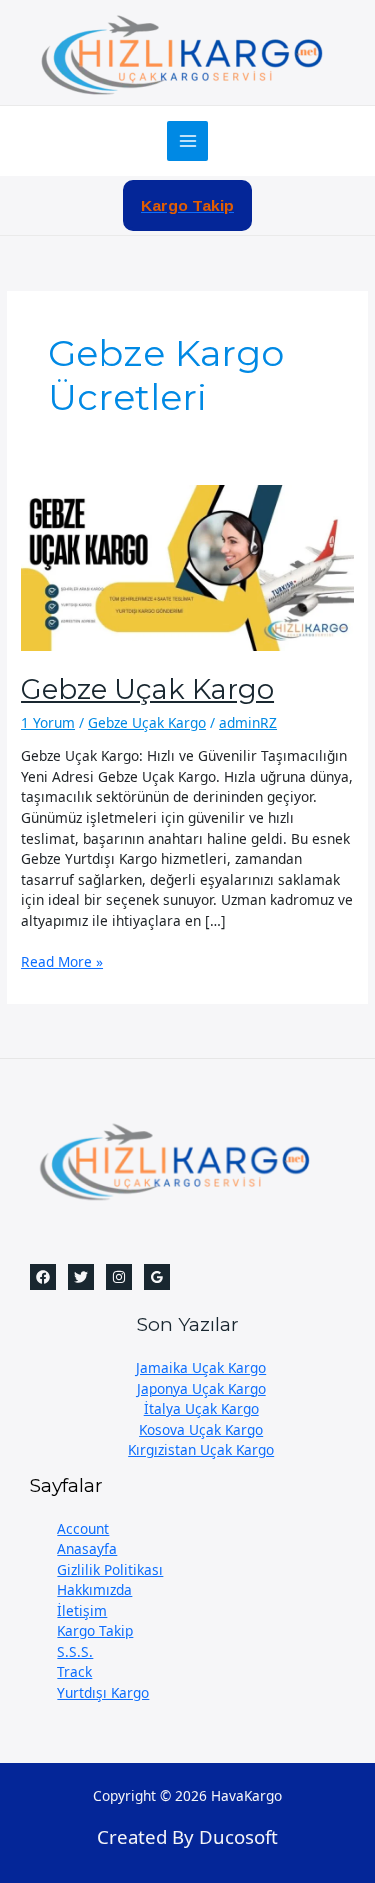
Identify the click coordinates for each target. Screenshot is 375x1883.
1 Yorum (48, 722)
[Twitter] (81, 1277)
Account (83, 1528)
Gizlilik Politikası (110, 1569)
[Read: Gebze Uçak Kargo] (187, 566)
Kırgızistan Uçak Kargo (201, 1449)
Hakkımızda (94, 1589)
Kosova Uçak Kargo (201, 1429)
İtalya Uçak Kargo (201, 1408)
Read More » (62, 962)
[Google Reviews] (157, 1277)
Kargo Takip (95, 1630)
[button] (187, 206)
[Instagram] (119, 1277)
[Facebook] (43, 1277)
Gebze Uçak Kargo (147, 689)
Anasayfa (87, 1548)
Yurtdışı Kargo (103, 1692)
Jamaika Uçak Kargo (201, 1367)
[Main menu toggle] (187, 141)
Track (74, 1671)
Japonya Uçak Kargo (201, 1388)
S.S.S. (75, 1651)
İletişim (82, 1610)
